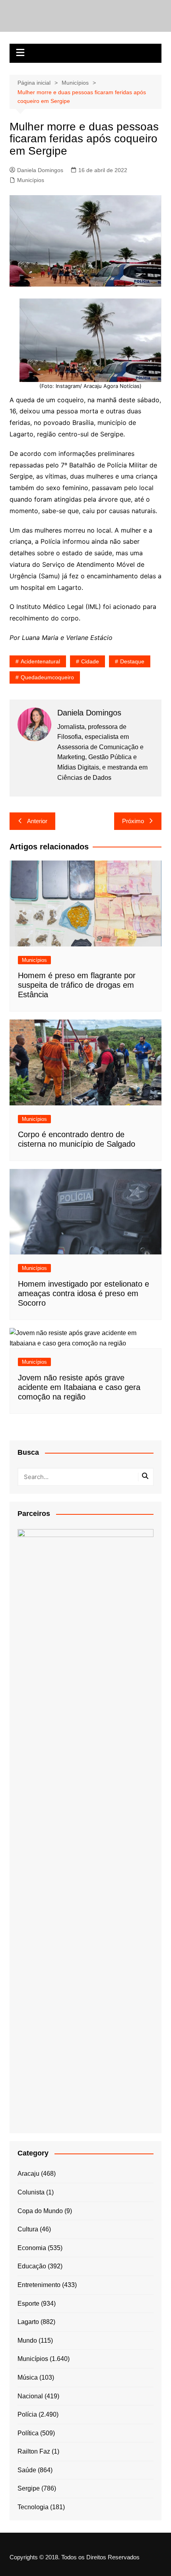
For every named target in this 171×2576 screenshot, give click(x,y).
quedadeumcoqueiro (47, 677)
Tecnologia (33, 2507)
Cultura (28, 2229)
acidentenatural (40, 661)
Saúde (27, 2470)
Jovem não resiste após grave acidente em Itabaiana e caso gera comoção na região (79, 1387)
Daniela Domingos (40, 170)
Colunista (31, 2192)
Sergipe (29, 2488)
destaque (132, 661)
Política (28, 2433)
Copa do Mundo (40, 2211)
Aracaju (28, 2174)
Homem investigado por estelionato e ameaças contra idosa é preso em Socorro (84, 1293)
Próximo (133, 821)
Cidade (90, 661)
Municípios (31, 180)
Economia (32, 2248)
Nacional (30, 2396)
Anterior (37, 821)
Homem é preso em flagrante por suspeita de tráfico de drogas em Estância (77, 985)
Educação (32, 2266)
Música (28, 2377)
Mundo (27, 2340)
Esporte (28, 2304)
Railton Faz (34, 2451)
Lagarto (28, 2322)
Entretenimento (39, 2285)
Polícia (27, 2414)
